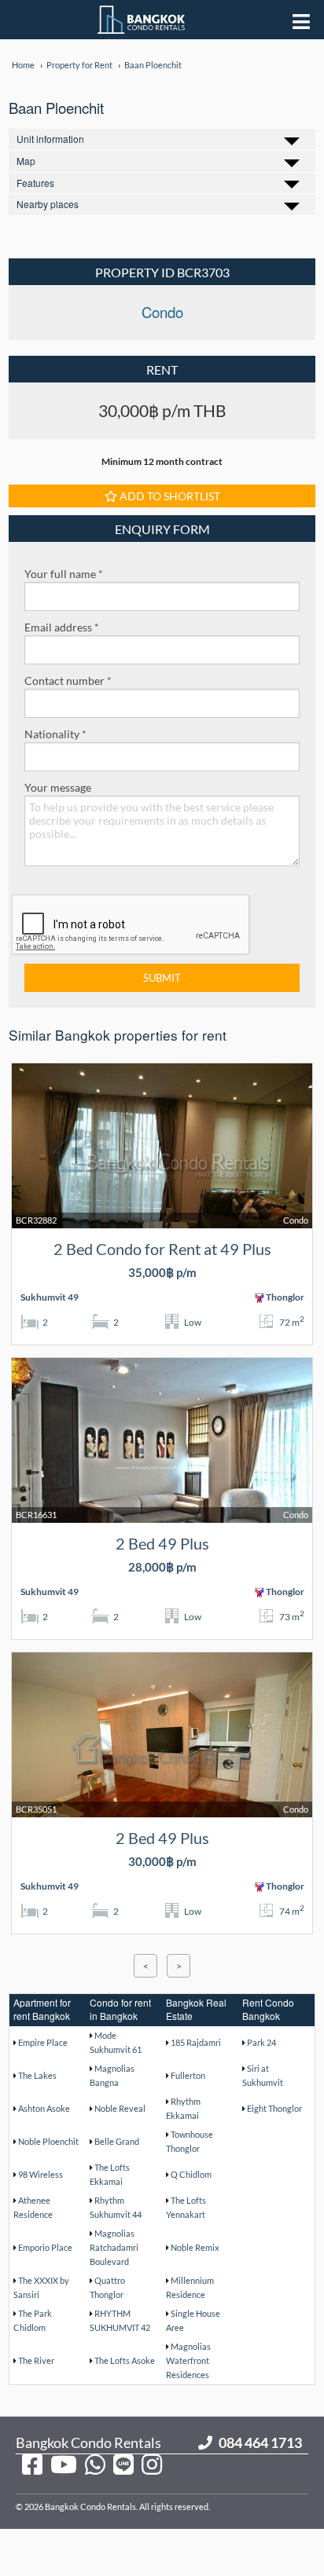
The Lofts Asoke (125, 2360)
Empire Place (43, 2042)
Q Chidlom (191, 2174)
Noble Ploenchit (48, 2141)
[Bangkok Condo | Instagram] (152, 2464)
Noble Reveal (120, 2108)
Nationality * (55, 734)
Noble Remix (195, 2247)
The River (36, 2360)
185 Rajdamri (196, 2042)
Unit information (50, 139)
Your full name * (64, 574)
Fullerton (188, 2075)
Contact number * (68, 681)
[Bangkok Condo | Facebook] (32, 2464)
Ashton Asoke (44, 2108)
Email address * (62, 627)
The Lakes (37, 2075)
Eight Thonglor (274, 2108)
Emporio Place (45, 2247)
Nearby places (48, 204)
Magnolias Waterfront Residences (188, 2360)
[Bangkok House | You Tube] (64, 2464)
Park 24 (261, 2042)
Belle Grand (117, 2141)
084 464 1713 (260, 2442)
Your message (58, 787)
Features (35, 183)
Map (26, 161)
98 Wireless (40, 2174)
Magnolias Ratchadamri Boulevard (114, 2247)
